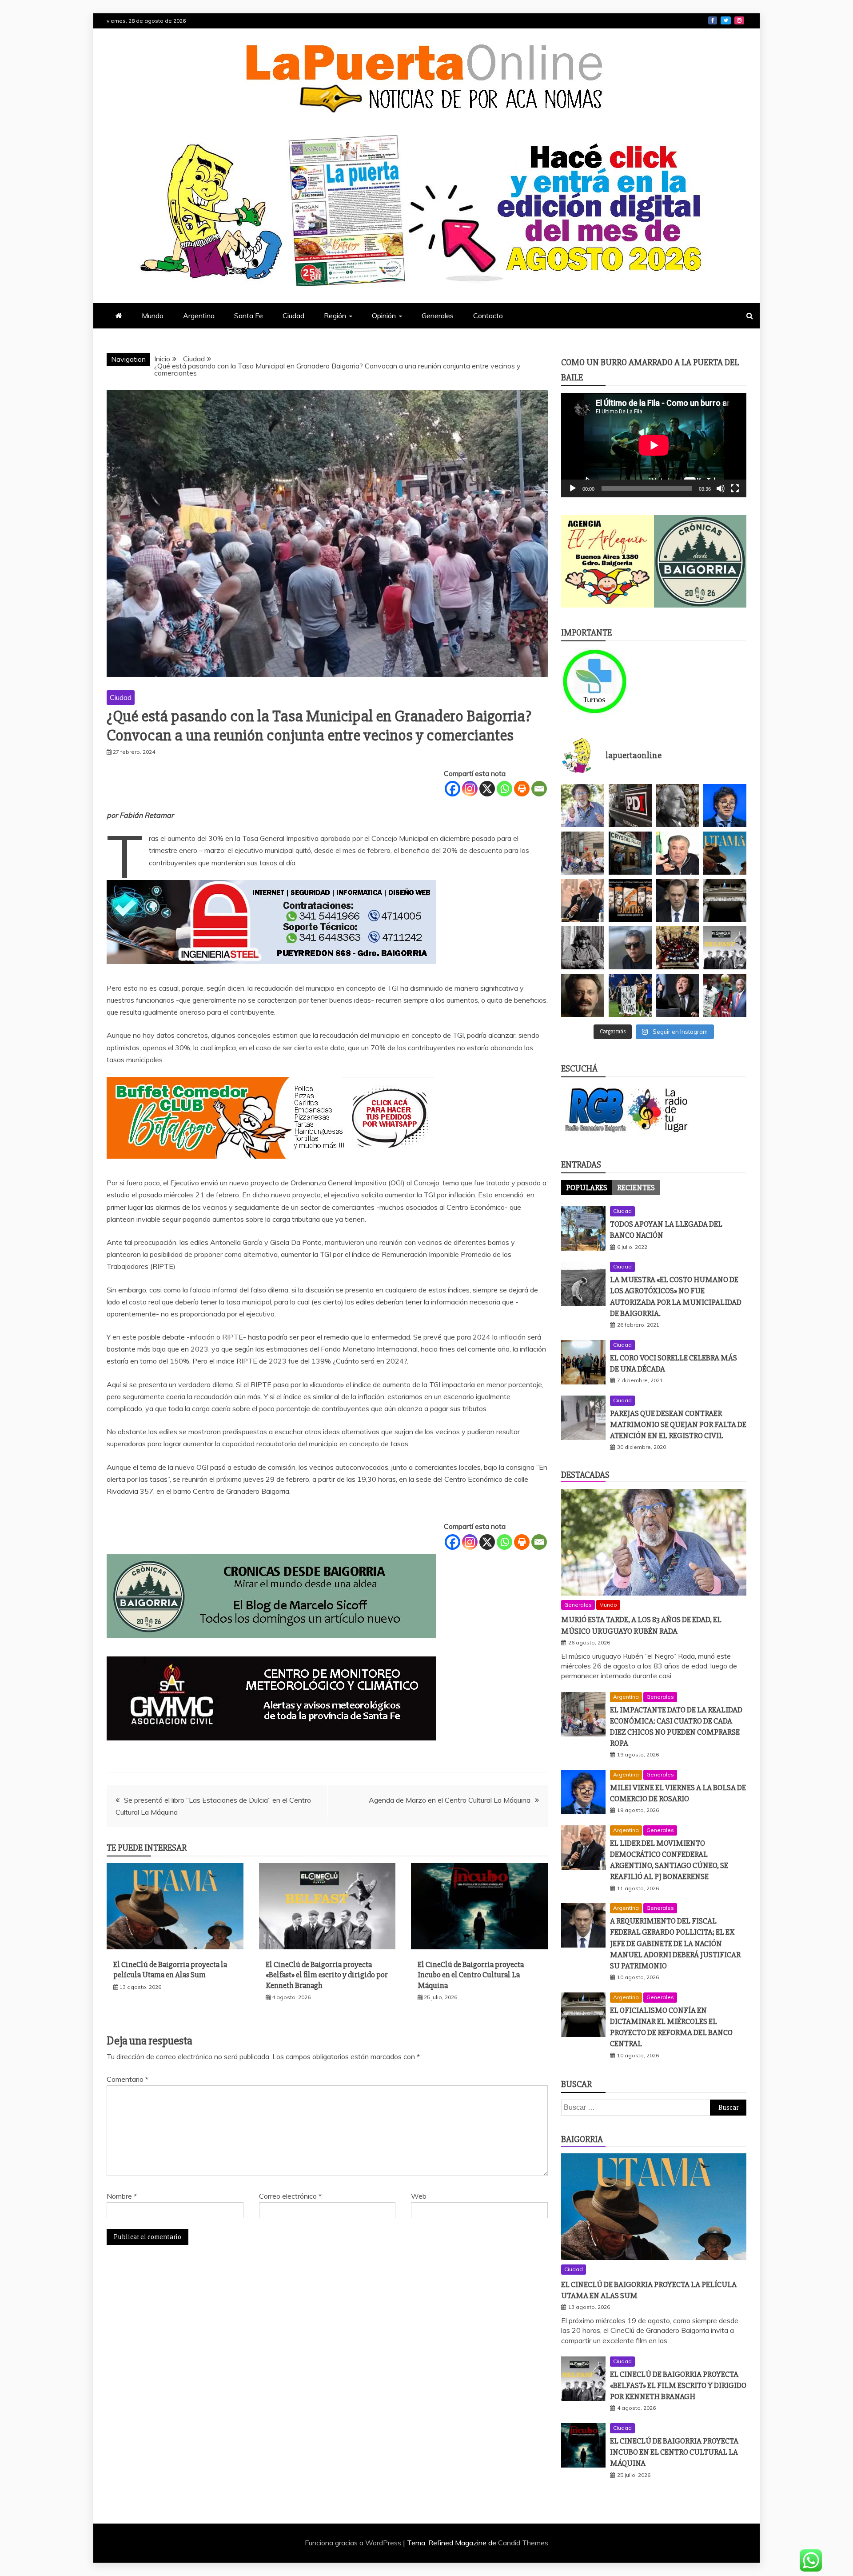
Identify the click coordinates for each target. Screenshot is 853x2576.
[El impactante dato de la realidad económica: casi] (583, 853)
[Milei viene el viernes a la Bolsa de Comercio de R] (725, 806)
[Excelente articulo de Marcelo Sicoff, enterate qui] (583, 948)
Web (419, 2196)
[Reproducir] (573, 488)
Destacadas (585, 1475)
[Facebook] (452, 789)
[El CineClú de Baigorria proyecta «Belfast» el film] (725, 948)
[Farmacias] (608, 681)
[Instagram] (470, 789)
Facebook (713, 20)
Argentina (199, 316)
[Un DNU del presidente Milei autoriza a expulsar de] (678, 995)
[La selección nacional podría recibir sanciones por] (630, 995)
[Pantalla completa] (735, 488)
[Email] (539, 789)
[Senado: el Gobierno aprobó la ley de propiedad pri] (678, 948)
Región (335, 316)
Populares (587, 1188)
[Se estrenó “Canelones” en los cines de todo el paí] (630, 901)
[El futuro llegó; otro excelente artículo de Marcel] (630, 853)
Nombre (122, 2196)
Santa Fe (249, 316)
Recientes (636, 1188)
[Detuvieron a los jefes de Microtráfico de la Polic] (630, 806)
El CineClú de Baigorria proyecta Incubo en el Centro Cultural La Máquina (471, 1975)
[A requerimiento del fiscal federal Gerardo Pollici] (678, 901)
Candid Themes (523, 2543)
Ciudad (293, 316)
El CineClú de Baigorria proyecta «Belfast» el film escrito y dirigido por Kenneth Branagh (327, 1975)
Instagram (739, 20)
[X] (487, 789)
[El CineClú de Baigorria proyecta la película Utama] (725, 853)
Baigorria (582, 2139)
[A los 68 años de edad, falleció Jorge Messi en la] (630, 948)
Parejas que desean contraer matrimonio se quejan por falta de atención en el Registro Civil (678, 1424)
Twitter (726, 20)
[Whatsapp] (504, 789)
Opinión (384, 316)
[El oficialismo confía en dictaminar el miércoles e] (725, 901)
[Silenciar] (721, 488)
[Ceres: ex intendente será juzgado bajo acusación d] (678, 853)
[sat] (271, 1749)
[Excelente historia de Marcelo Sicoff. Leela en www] (678, 806)
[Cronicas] (700, 562)
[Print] (522, 789)
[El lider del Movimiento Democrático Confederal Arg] (583, 901)
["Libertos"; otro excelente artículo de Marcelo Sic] (725, 995)
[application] (654, 445)
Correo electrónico (290, 2196)
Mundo (153, 316)
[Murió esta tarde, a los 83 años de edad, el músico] (583, 806)
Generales (438, 316)
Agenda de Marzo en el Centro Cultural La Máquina (450, 1800)
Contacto (488, 316)
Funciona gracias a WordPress (354, 2543)
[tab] (587, 1188)
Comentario (128, 2079)
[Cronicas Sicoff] (271, 1647)
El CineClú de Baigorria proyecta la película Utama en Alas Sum (170, 1970)
